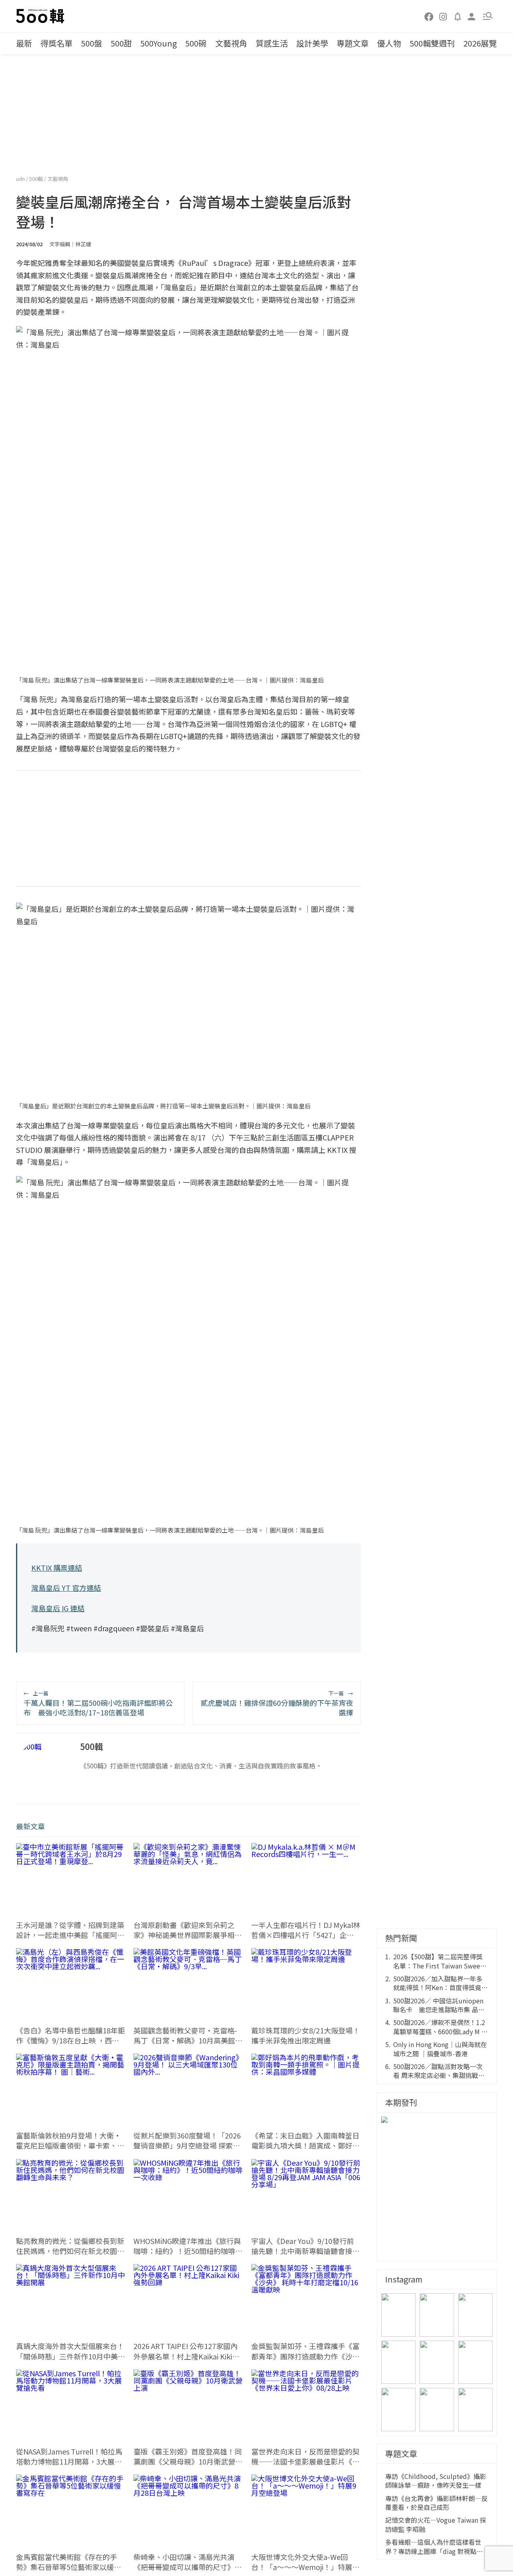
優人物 (389, 43)
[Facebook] (429, 16)
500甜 (121, 43)
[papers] (458, 16)
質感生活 (272, 43)
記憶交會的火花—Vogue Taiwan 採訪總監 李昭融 (436, 2524)
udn (21, 179)
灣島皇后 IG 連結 (58, 1608)
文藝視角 (231, 43)
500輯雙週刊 (432, 43)
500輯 (37, 179)
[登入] (472, 16)
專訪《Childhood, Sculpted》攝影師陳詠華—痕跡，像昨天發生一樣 (436, 2481)
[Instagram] (443, 16)
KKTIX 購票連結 (57, 1567)
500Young (159, 43)
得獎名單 (57, 43)
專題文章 (353, 43)
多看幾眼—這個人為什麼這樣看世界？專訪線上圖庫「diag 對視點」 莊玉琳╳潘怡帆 (434, 2547)
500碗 (196, 43)
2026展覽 (480, 43)
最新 (24, 43)
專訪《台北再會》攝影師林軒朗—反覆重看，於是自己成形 (436, 2503)
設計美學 (312, 43)
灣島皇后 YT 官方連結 (66, 1588)
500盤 (92, 43)
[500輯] (41, 16)
